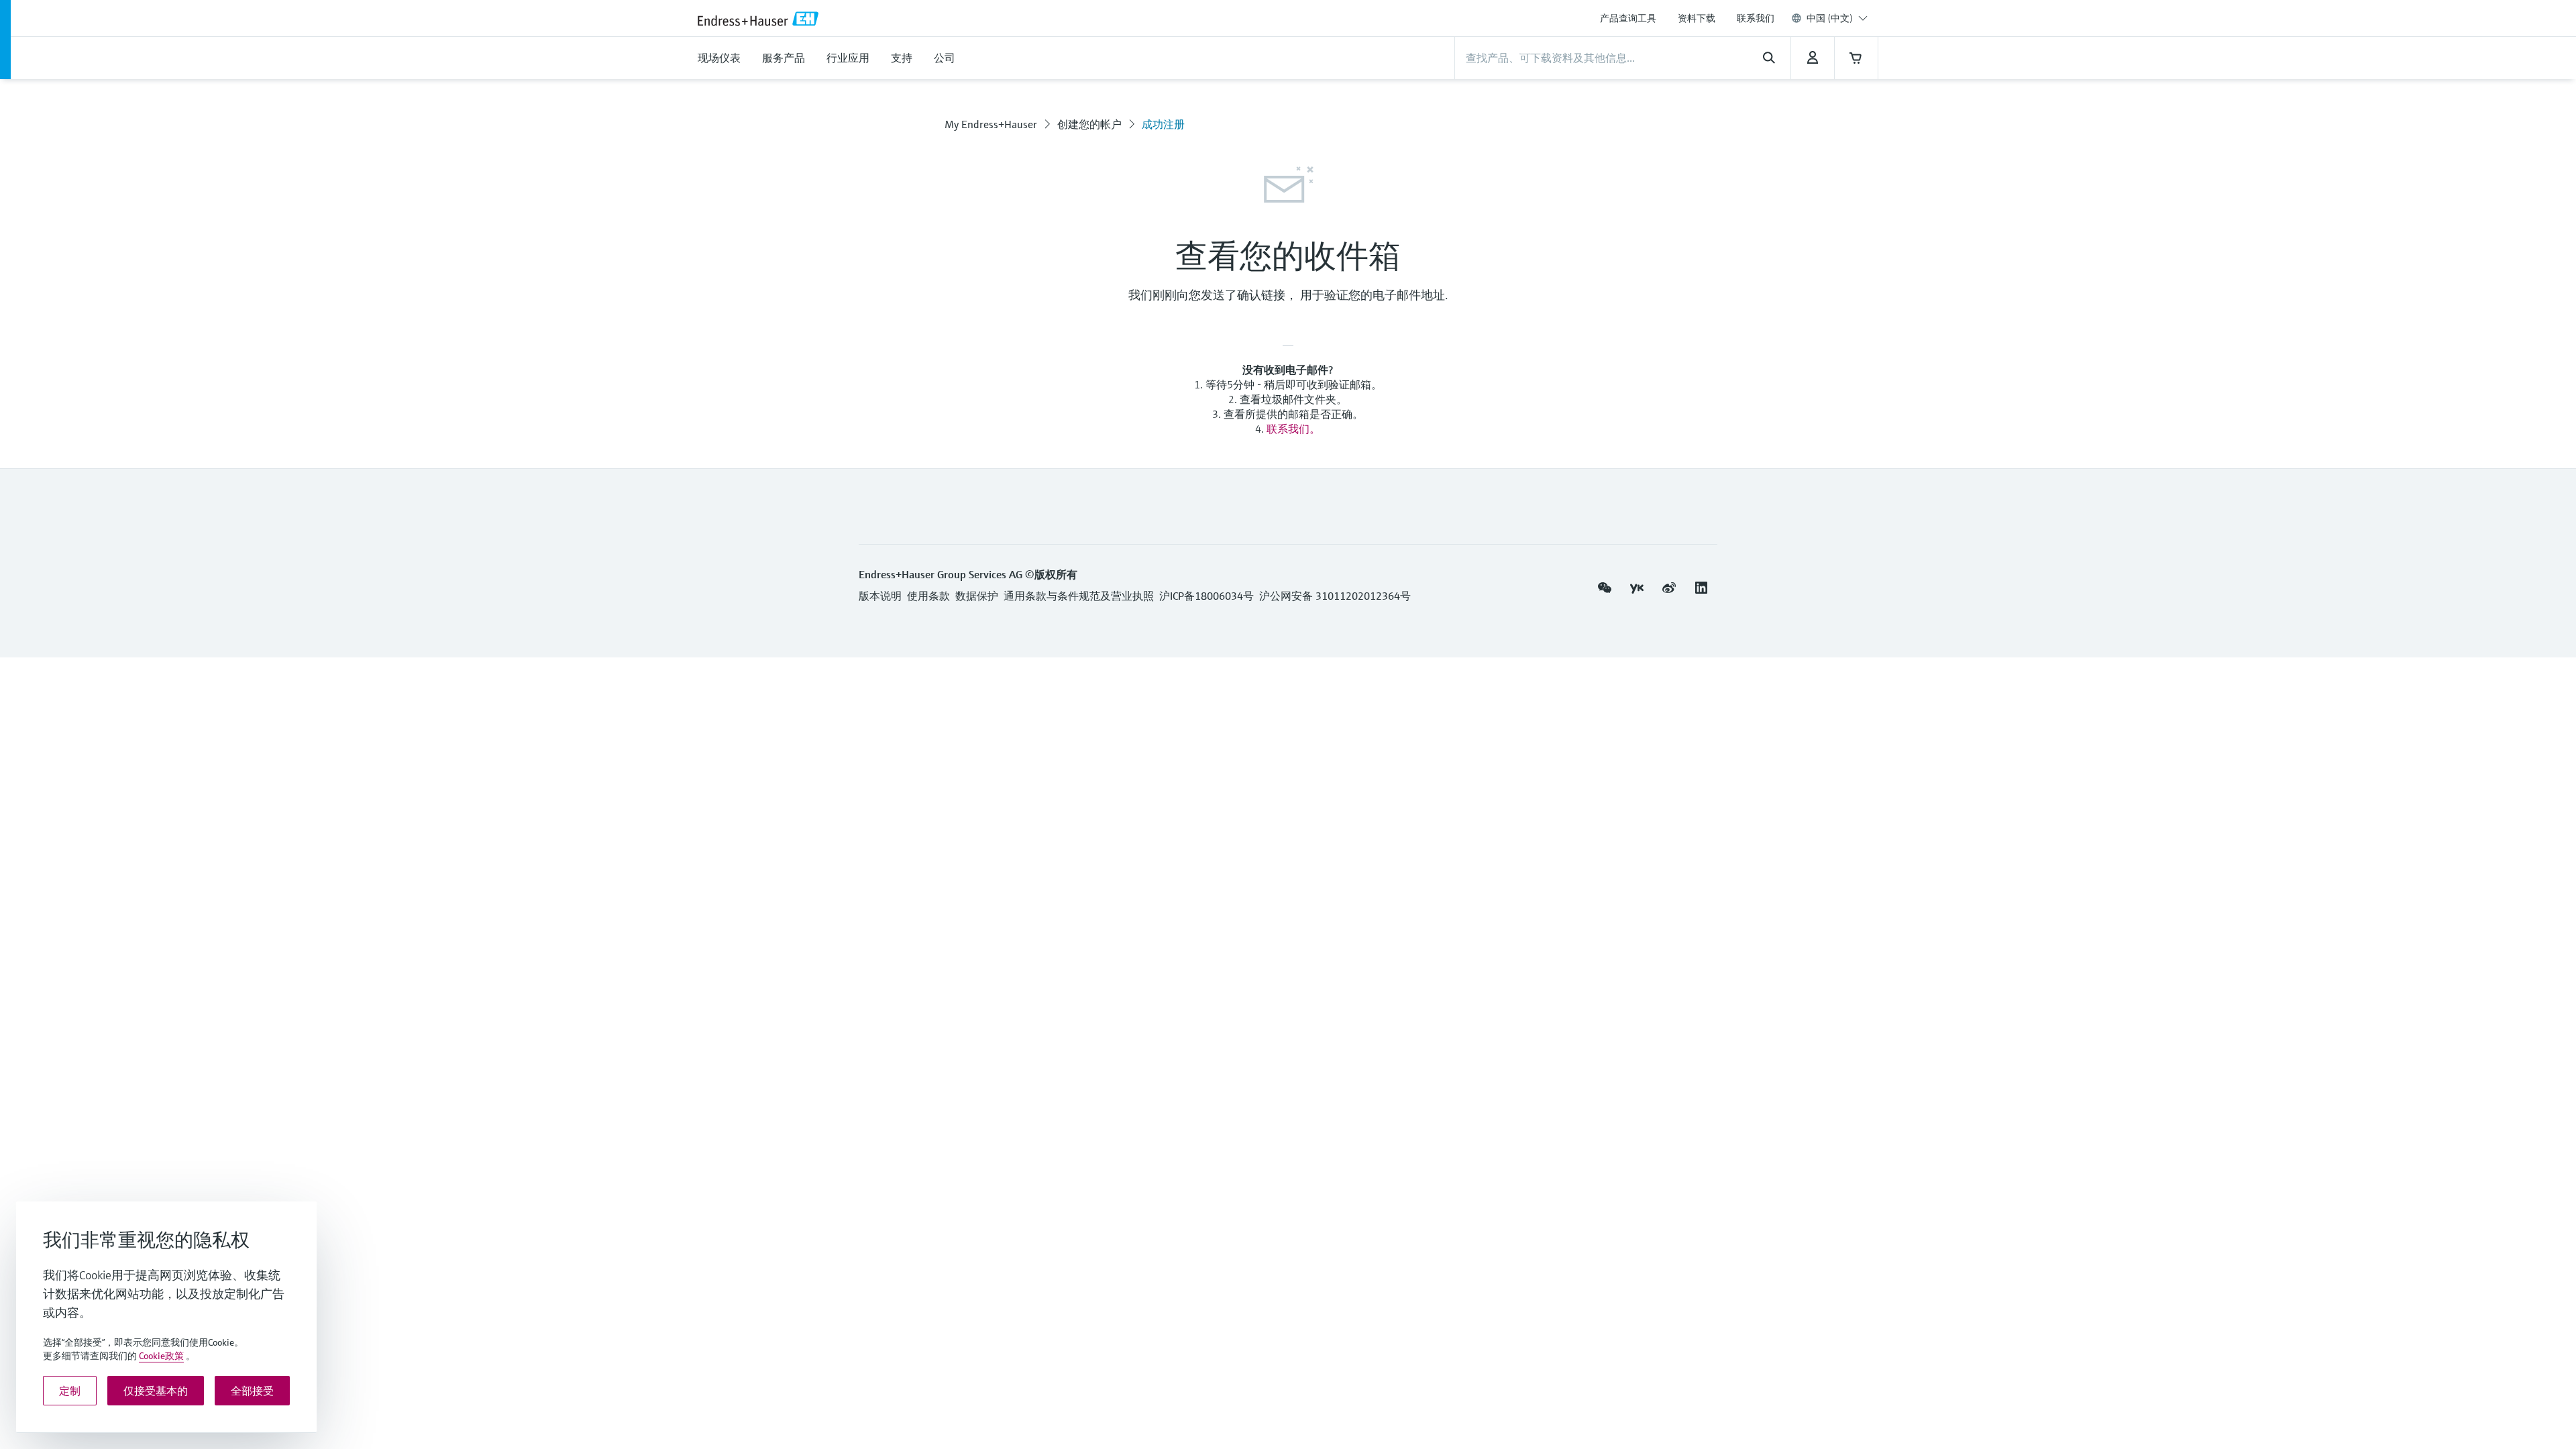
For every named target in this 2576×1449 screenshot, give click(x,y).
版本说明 (880, 596)
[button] (1605, 588)
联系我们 (1756, 18)
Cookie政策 (161, 1356)
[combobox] (1837, 18)
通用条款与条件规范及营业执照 (1079, 596)
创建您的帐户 (1089, 124)
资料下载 (1697, 18)
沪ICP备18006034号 (1206, 596)
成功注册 (1163, 124)
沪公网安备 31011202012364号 (1335, 596)
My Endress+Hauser (991, 124)
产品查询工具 (1628, 18)
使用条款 (928, 596)
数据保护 (977, 596)
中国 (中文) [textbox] (1830, 18)
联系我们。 (1293, 429)
